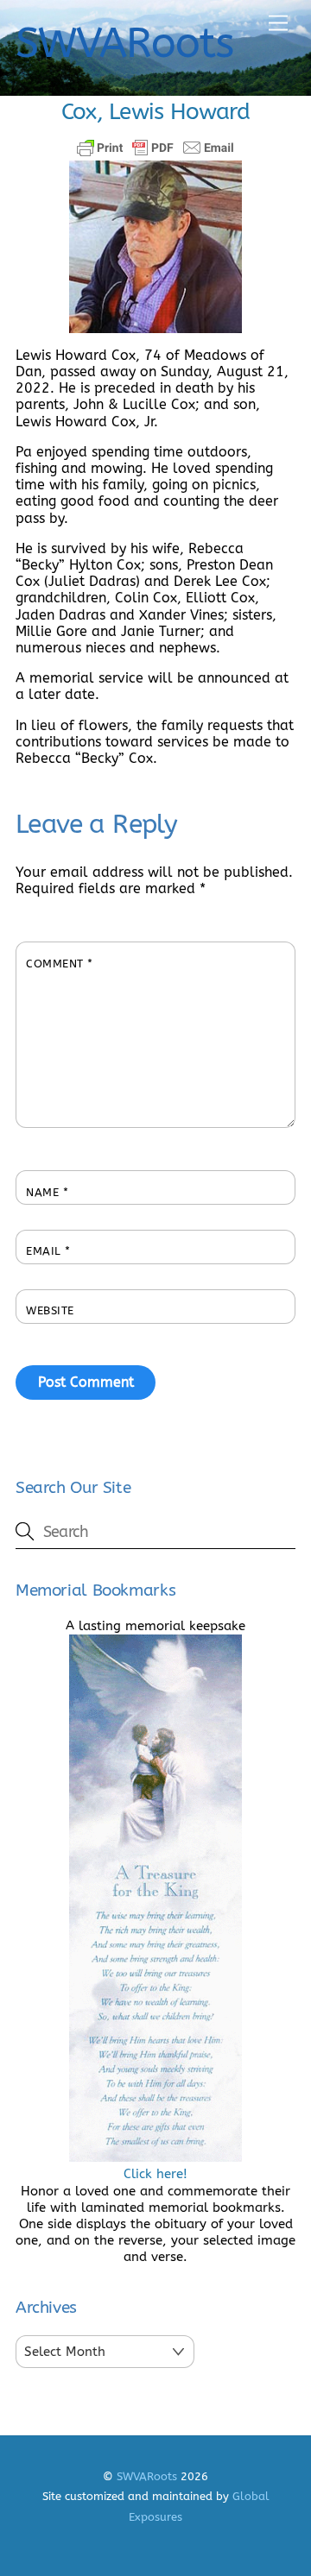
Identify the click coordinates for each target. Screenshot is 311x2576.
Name (47, 1192)
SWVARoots (147, 2476)
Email (48, 1251)
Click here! (155, 2174)
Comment (60, 964)
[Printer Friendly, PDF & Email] (155, 148)
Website (50, 1310)
